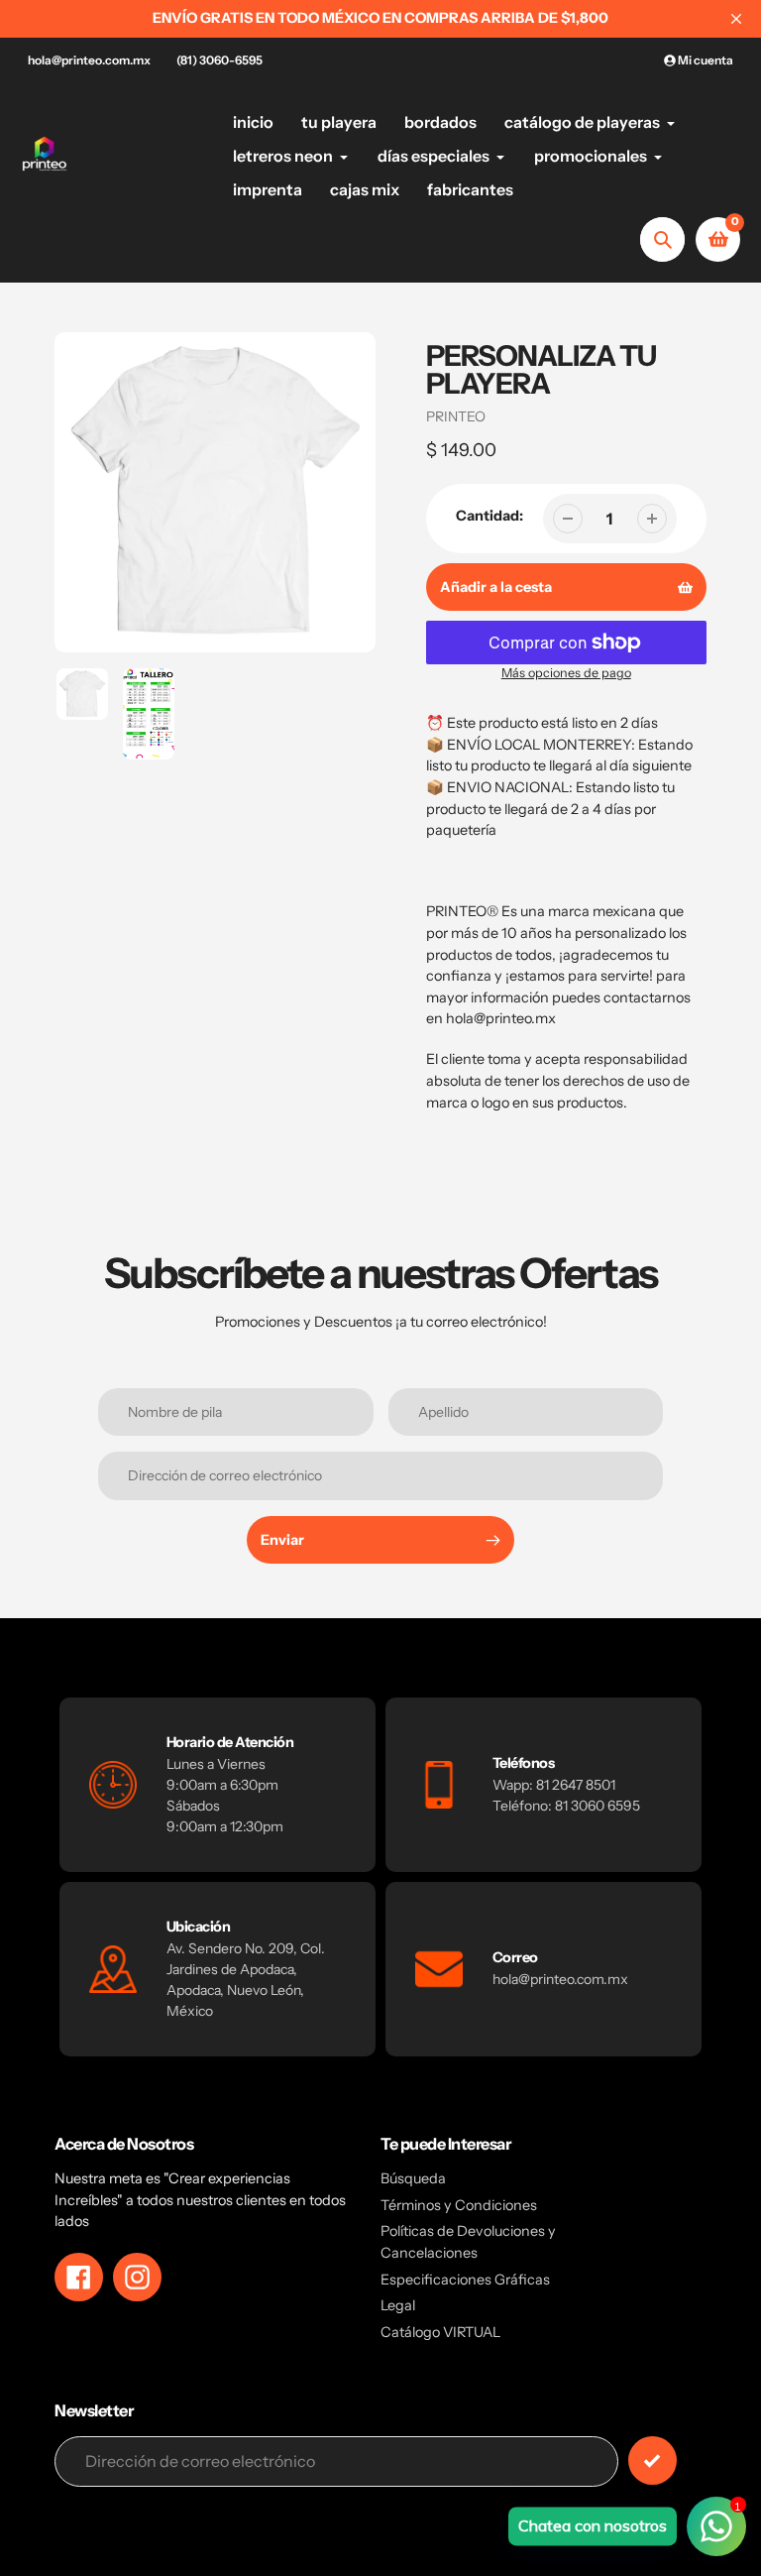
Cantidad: (489, 516)
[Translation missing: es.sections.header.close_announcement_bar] (736, 19)
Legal (398, 2305)
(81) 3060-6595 (219, 60)
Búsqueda (413, 2178)
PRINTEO (456, 416)
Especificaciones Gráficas (465, 2280)
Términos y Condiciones (459, 2205)
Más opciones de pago (566, 673)
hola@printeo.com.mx (89, 60)
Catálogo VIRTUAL (440, 2332)
